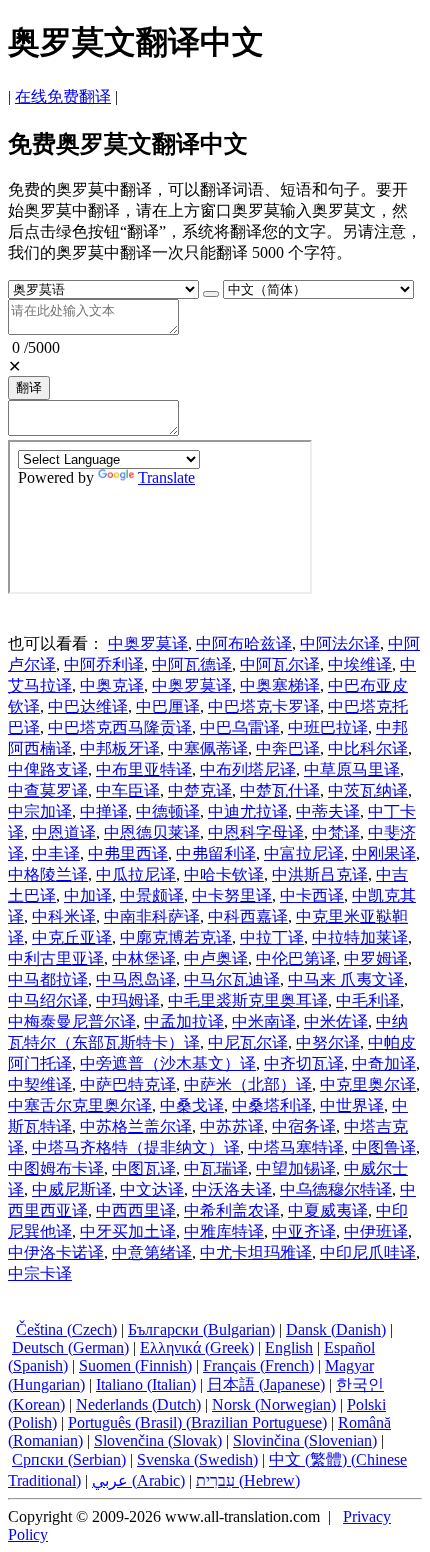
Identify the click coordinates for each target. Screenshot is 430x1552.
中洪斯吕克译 (320, 874)
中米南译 (264, 1021)
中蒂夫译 (328, 811)
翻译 (29, 387)
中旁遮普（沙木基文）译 (168, 1063)
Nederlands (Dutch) (138, 1404)
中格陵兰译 (48, 874)
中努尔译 (328, 1042)
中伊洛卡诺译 (56, 1252)
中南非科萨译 (152, 916)
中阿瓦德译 (192, 664)
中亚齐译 (304, 1231)
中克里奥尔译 (368, 1084)
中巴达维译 (88, 706)
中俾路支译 (48, 769)
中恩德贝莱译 (152, 832)
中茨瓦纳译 (368, 790)
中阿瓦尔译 (280, 664)
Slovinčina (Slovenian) (305, 1440)
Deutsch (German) (70, 1347)
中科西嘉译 (248, 916)
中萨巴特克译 (128, 1084)
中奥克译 (112, 685)
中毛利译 (368, 1000)
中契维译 (40, 1084)
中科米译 (64, 916)
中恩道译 (64, 832)
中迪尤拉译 (248, 811)
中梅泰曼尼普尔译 (72, 1021)
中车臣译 (128, 790)
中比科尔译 (368, 748)
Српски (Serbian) (69, 1459)
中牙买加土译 (128, 1231)
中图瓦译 (144, 1168)
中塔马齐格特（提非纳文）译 (136, 1147)
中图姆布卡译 (56, 1168)
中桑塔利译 (272, 1105)
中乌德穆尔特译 (336, 1189)
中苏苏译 (232, 1126)
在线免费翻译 (63, 96)
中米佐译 (336, 1021)
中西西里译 (136, 1210)
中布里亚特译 (144, 769)
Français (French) (258, 1365)
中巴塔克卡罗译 (264, 706)
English (289, 1347)
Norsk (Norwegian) (274, 1404)
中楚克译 (200, 790)
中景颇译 (152, 895)
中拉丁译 (272, 937)
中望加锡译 (296, 1168)
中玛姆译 (128, 1000)
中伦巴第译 (296, 958)
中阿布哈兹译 (244, 643)
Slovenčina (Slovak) (158, 1440)
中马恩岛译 (136, 979)
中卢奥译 (216, 958)
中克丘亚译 (72, 937)
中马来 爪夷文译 (346, 979)
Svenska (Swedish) (197, 1459)
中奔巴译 (288, 748)
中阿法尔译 (340, 643)
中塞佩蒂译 (208, 748)
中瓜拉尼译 (136, 874)
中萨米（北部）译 (248, 1084)
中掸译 (104, 811)
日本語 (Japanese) (266, 1384)
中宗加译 (40, 811)
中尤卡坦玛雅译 (256, 1252)
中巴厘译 (168, 706)
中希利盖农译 (232, 1210)
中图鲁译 (384, 1147)
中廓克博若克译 (176, 937)
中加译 (88, 895)
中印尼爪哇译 (368, 1252)
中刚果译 (384, 853)
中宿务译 (304, 1126)
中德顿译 (168, 811)
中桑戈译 (192, 1105)
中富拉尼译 (304, 853)
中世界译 (352, 1105)
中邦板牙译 (120, 748)
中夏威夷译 (328, 1210)
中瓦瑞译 (216, 1168)
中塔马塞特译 (296, 1147)
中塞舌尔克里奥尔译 (80, 1105)
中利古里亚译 (56, 958)
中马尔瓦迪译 (232, 979)
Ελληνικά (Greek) (197, 1347)
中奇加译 (384, 1063)
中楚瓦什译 (280, 790)
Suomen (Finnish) (135, 1365)
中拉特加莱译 (360, 937)
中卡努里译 (232, 895)
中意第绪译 (152, 1252)
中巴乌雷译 (240, 727)
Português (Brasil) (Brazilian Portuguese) (197, 1422)
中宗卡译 (40, 1273)
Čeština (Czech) (66, 1329)
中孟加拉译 (184, 1021)
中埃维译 (360, 664)
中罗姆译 (376, 958)
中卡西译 (312, 895)
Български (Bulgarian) (201, 1329)
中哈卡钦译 (224, 874)
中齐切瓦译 (304, 1063)
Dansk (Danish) (336, 1329)
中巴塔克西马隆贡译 (120, 727)
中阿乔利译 (104, 664)
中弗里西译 (128, 853)
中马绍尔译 (48, 1000)
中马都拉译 (48, 979)
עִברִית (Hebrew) (248, 1480)
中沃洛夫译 (232, 1189)
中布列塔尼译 (248, 769)
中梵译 (336, 832)
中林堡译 (144, 958)
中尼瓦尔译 (248, 1042)
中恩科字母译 (256, 832)
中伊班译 (376, 1231)
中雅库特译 (224, 1231)
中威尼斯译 (72, 1189)
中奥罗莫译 (148, 643)
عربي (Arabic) (138, 1480)
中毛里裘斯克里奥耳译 (248, 1000)
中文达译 (152, 1189)
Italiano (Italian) (146, 1384)
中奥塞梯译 (280, 685)
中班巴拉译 (328, 727)
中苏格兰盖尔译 (136, 1126)
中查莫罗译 (48, 790)
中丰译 (56, 853)
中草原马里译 (352, 769)
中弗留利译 (216, 853)
